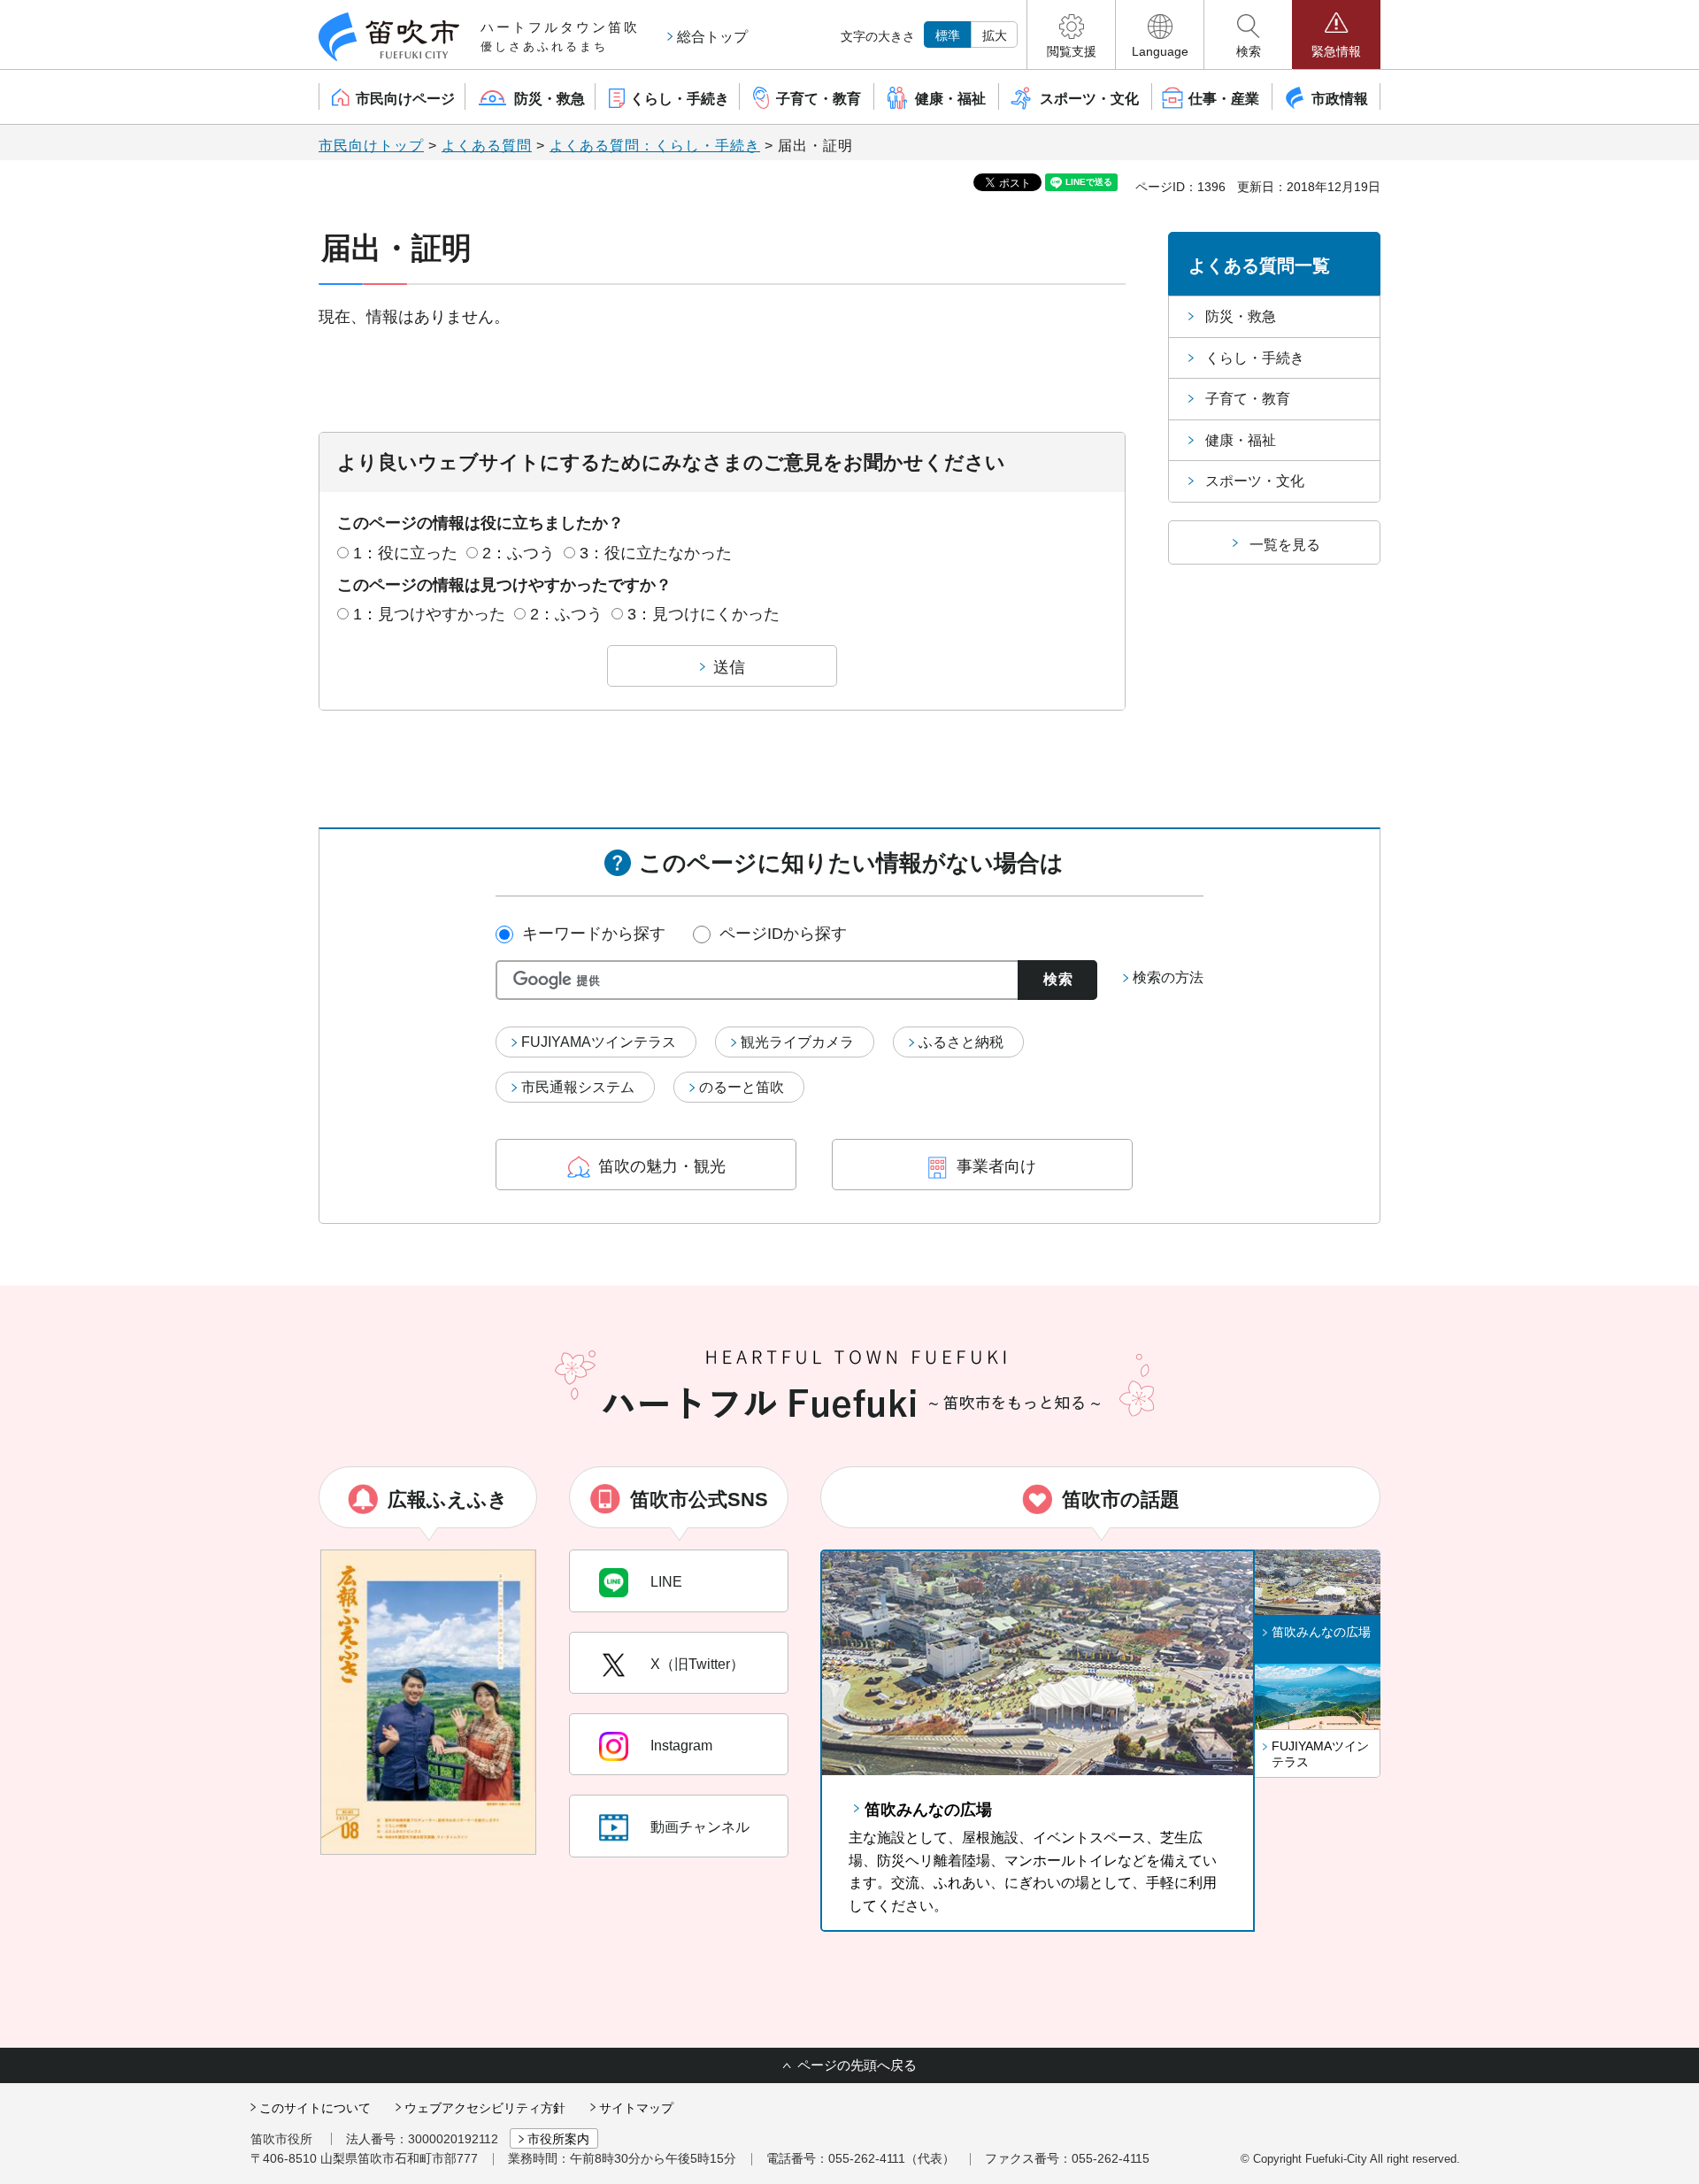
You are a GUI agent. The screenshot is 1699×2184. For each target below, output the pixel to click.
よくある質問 (487, 146)
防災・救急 (1241, 316)
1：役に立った (405, 553)
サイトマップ (636, 2108)
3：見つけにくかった (703, 614)
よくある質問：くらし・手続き (655, 146)
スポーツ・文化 (1255, 481)
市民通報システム (578, 1087)
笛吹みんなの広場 (928, 1810)
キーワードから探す (594, 934)
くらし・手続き (1255, 358)
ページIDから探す (783, 934)
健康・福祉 (1241, 440)
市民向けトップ (371, 146)
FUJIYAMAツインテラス (599, 1042)
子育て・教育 (1248, 399)
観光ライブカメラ (797, 1042)
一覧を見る (1285, 545)
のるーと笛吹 (742, 1087)
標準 (948, 35)
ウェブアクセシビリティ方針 (485, 2108)
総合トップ (712, 37)
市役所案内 (558, 2139)
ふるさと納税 (961, 1042)
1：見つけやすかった (429, 614)
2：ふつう (519, 553)
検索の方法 (1168, 977)
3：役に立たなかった (656, 553)
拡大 (995, 35)
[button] (1071, 35)
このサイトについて (315, 2108)
